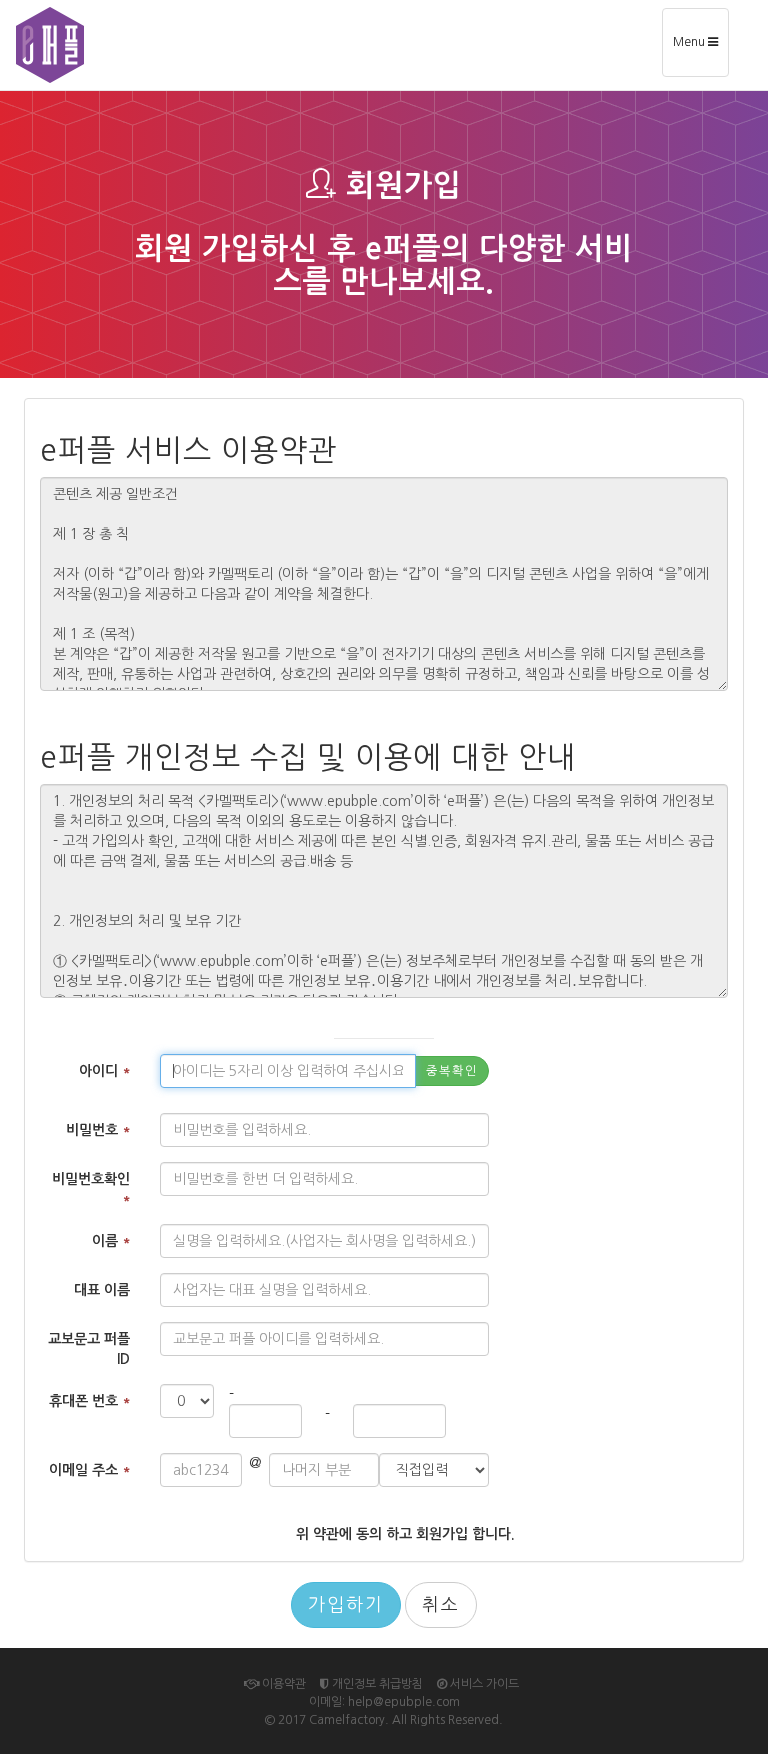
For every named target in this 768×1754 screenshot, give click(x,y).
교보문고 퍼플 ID (89, 1349)
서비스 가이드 (483, 1684)
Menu (700, 49)
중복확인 (452, 1071)
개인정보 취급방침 (376, 1684)
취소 (441, 1605)
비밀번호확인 (91, 1189)
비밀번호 (98, 1130)
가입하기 (346, 1605)
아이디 (104, 1071)
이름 (111, 1241)
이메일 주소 (89, 1470)
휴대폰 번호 (89, 1401)
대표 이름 (102, 1290)
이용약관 (282, 1684)
